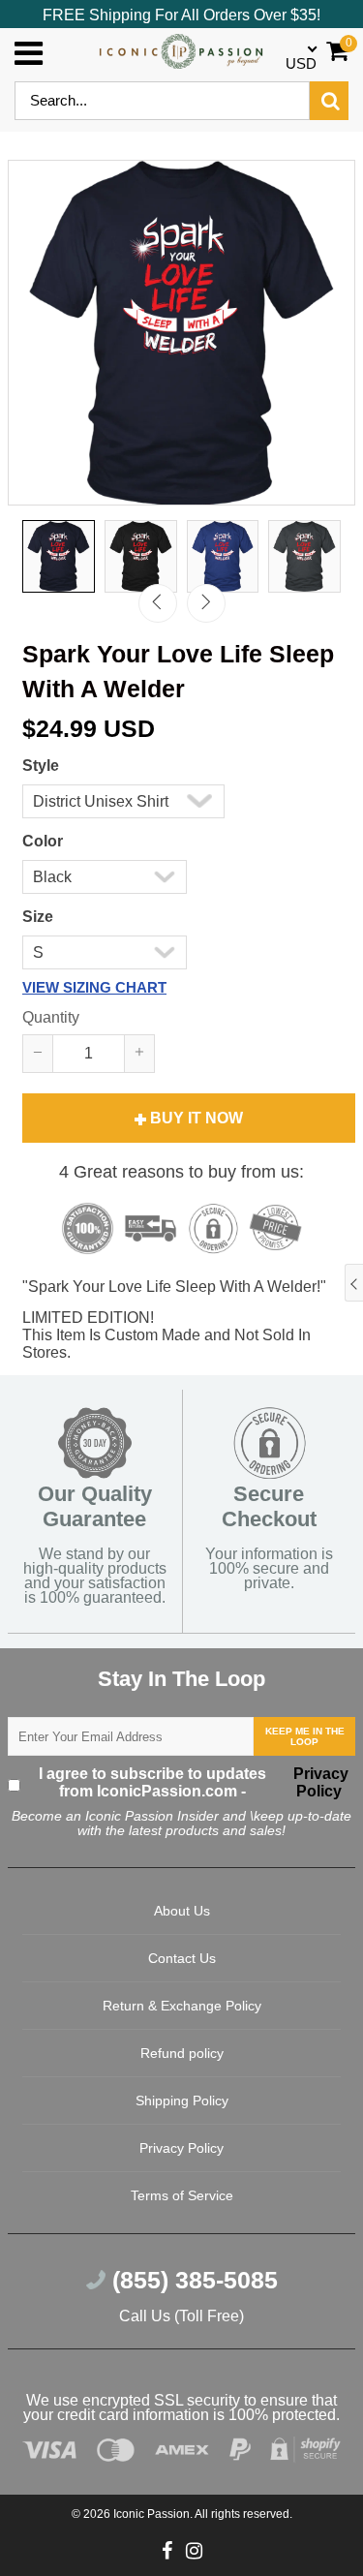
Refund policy (182, 2053)
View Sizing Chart (94, 987)
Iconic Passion (151, 2514)
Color (43, 841)
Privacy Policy (319, 1782)
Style (41, 766)
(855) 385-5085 (192, 2280)
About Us (182, 1911)
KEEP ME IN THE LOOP (305, 1736)
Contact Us (182, 1958)
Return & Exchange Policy (182, 2006)
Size (38, 917)
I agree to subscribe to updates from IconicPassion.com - (194, 1782)
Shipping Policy (182, 2101)
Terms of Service (182, 2195)
